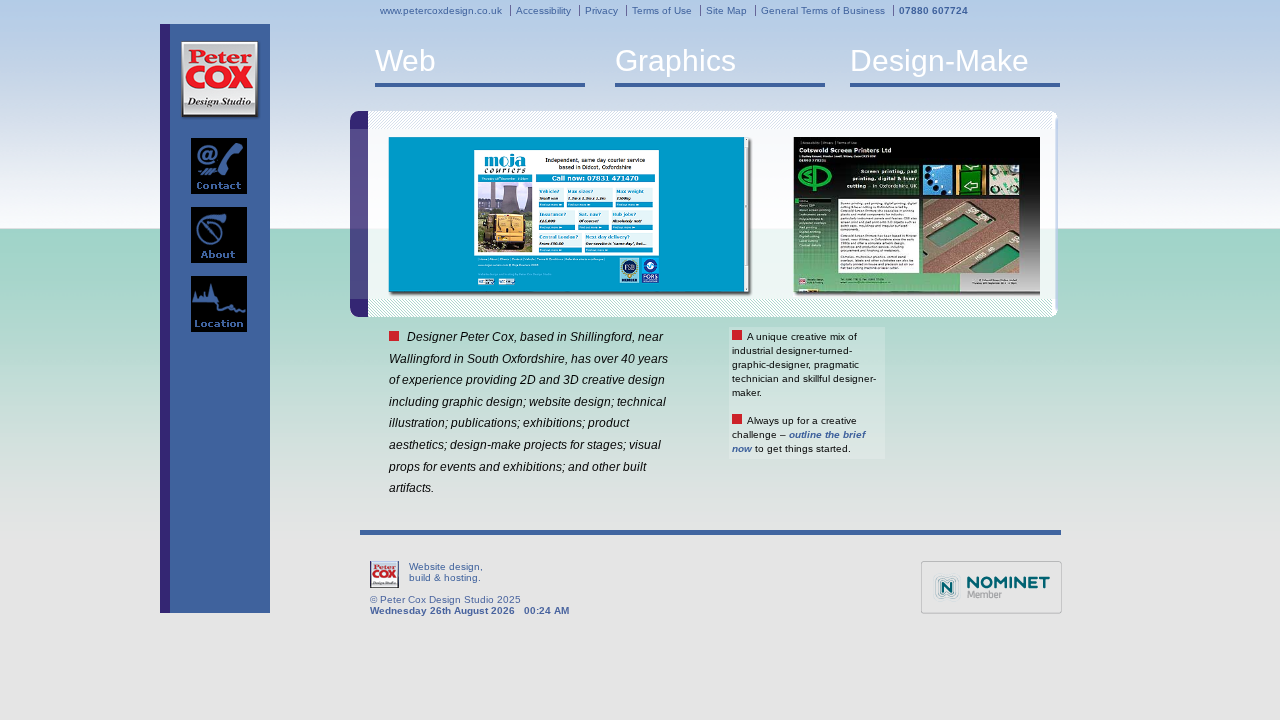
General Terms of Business (823, 10)
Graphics (675, 60)
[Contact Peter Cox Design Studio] (219, 166)
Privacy (601, 10)
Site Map (726, 10)
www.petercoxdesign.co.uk (441, 10)
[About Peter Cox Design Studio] (219, 235)
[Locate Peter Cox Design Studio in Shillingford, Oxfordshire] (219, 304)
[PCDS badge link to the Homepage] (220, 80)
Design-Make (939, 60)
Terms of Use (662, 10)
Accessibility (543, 10)
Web (405, 60)
